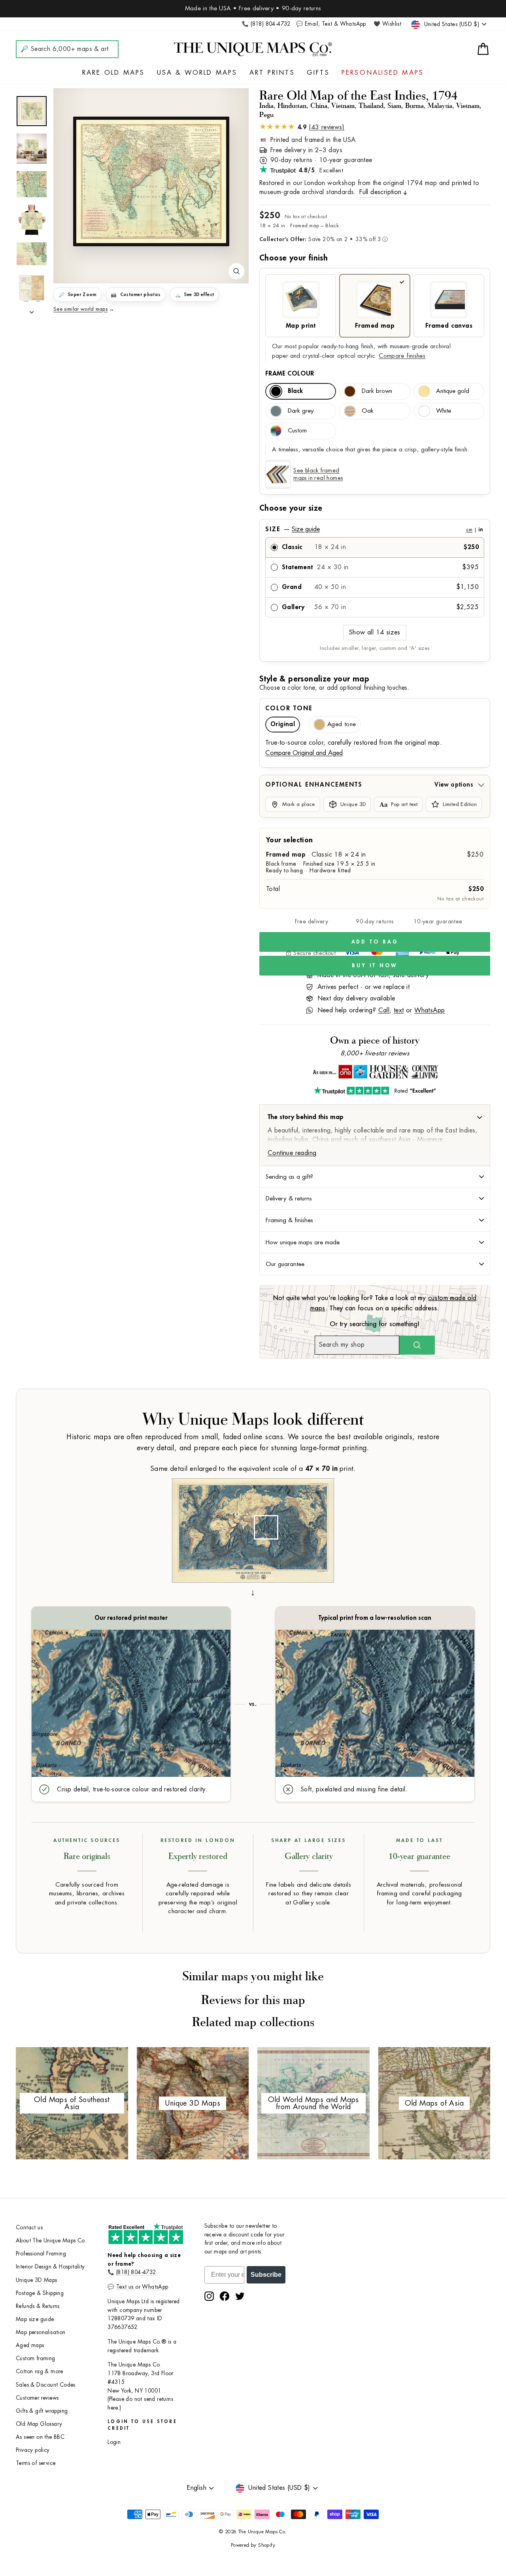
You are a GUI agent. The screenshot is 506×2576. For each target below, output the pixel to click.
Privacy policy (33, 2450)
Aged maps (30, 2345)
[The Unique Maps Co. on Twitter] (240, 2296)
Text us (125, 2287)
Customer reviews (37, 2398)
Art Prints (272, 73)
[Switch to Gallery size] (151, 181)
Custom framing (36, 2358)
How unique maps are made (303, 1242)
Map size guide (35, 2319)
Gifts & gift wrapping (42, 2411)
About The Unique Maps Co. (51, 2241)
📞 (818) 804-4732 (266, 24)
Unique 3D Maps (37, 2280)
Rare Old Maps (114, 73)
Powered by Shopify (253, 2545)
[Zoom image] (236, 271)
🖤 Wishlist (387, 24)
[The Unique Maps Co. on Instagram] (209, 2296)
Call (384, 1010)
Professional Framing (41, 2254)
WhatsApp (430, 1010)
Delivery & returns (289, 1198)
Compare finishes (402, 356)
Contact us (29, 2228)
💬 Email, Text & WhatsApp (331, 24)
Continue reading (292, 1153)
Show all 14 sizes (375, 632)
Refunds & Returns (38, 2306)
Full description (380, 192)
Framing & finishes (289, 1220)
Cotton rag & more (40, 2371)
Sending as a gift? (289, 1177)
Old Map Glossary (39, 2424)
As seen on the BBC (40, 2437)
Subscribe (266, 2275)
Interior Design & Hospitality (50, 2267)
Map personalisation (41, 2332)
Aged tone (342, 724)
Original (283, 724)
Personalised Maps (383, 73)
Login (114, 2442)
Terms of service (36, 2463)
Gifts (318, 73)
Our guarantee (285, 1264)
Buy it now (375, 965)
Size (374, 529)
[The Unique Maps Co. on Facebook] (225, 2296)
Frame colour (290, 374)
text (399, 1010)
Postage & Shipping (40, 2293)
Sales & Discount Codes (46, 2385)
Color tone (289, 708)
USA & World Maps (197, 73)
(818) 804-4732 (136, 2272)
